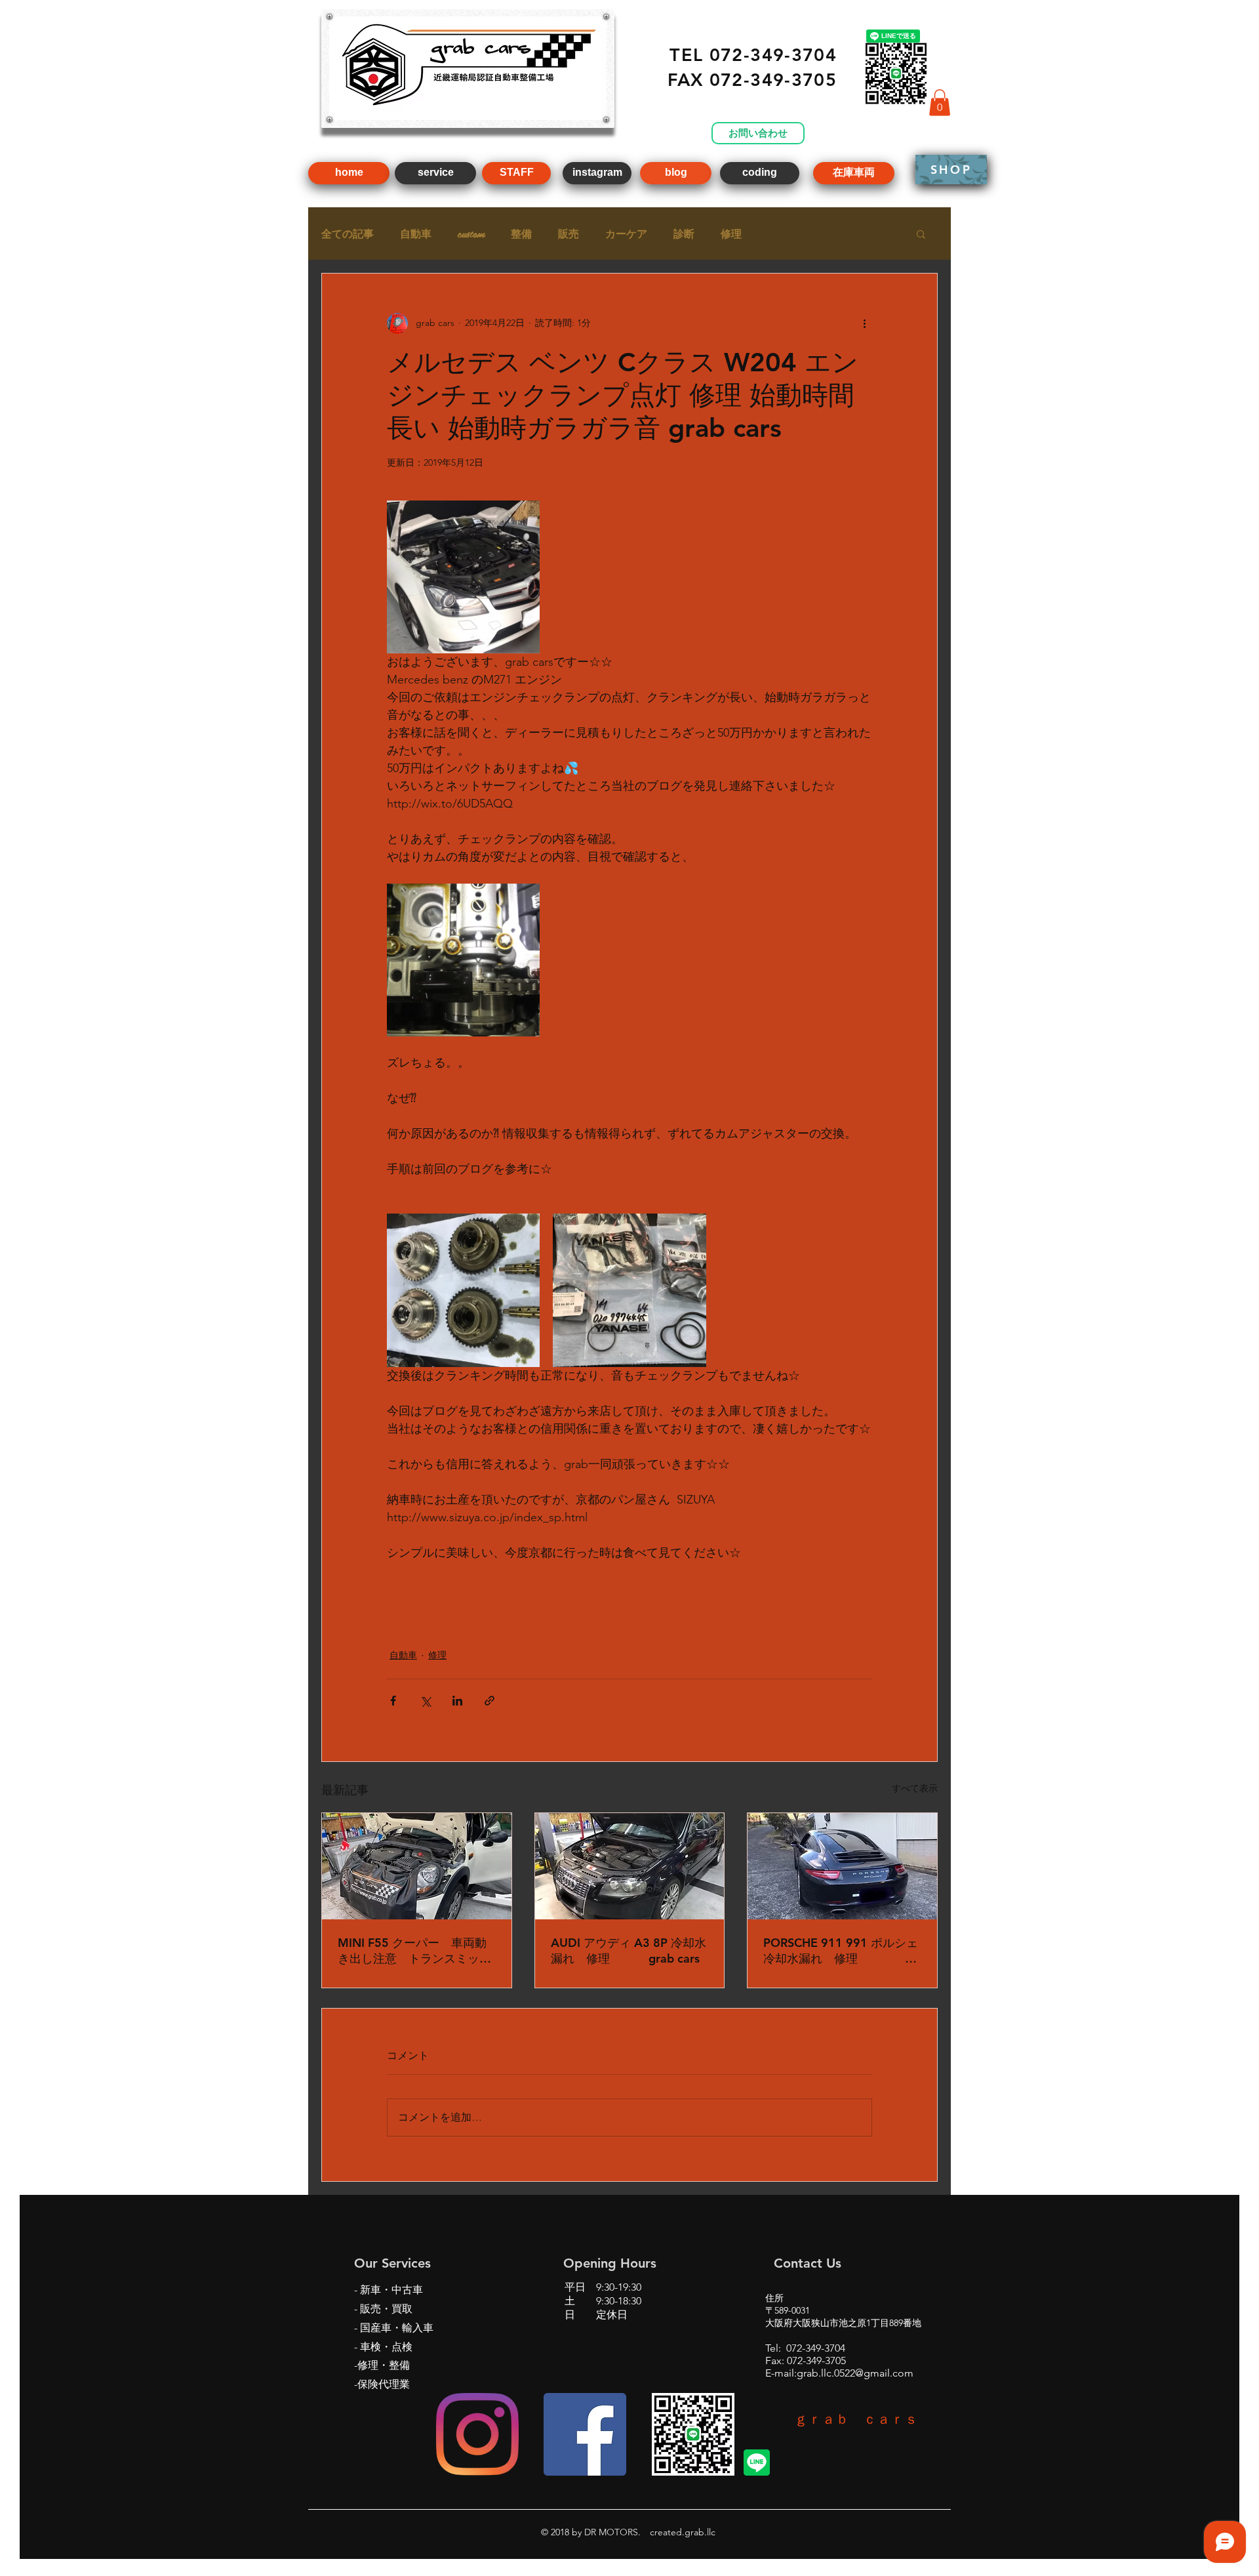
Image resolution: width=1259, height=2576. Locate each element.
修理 (731, 234)
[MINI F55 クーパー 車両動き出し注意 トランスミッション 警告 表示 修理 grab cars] (417, 1866)
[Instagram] (477, 2434)
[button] (940, 103)
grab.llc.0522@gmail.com (855, 2373)
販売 (569, 234)
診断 (684, 234)
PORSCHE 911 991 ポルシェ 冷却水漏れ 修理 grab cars (842, 1951)
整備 (521, 234)
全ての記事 (348, 234)
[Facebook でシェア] (393, 1701)
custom (471, 234)
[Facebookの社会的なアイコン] (585, 2434)
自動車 (416, 234)
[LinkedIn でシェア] (457, 1701)
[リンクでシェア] (490, 1701)
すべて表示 (915, 1788)
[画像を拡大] (463, 577)
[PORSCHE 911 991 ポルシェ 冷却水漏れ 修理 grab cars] (842, 1866)
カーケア (626, 234)
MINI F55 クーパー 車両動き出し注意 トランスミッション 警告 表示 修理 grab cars (417, 1951)
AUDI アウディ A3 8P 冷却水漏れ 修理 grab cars (629, 1951)
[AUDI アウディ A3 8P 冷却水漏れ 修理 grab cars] (630, 1866)
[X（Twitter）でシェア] (425, 1701)
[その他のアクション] (864, 323)
